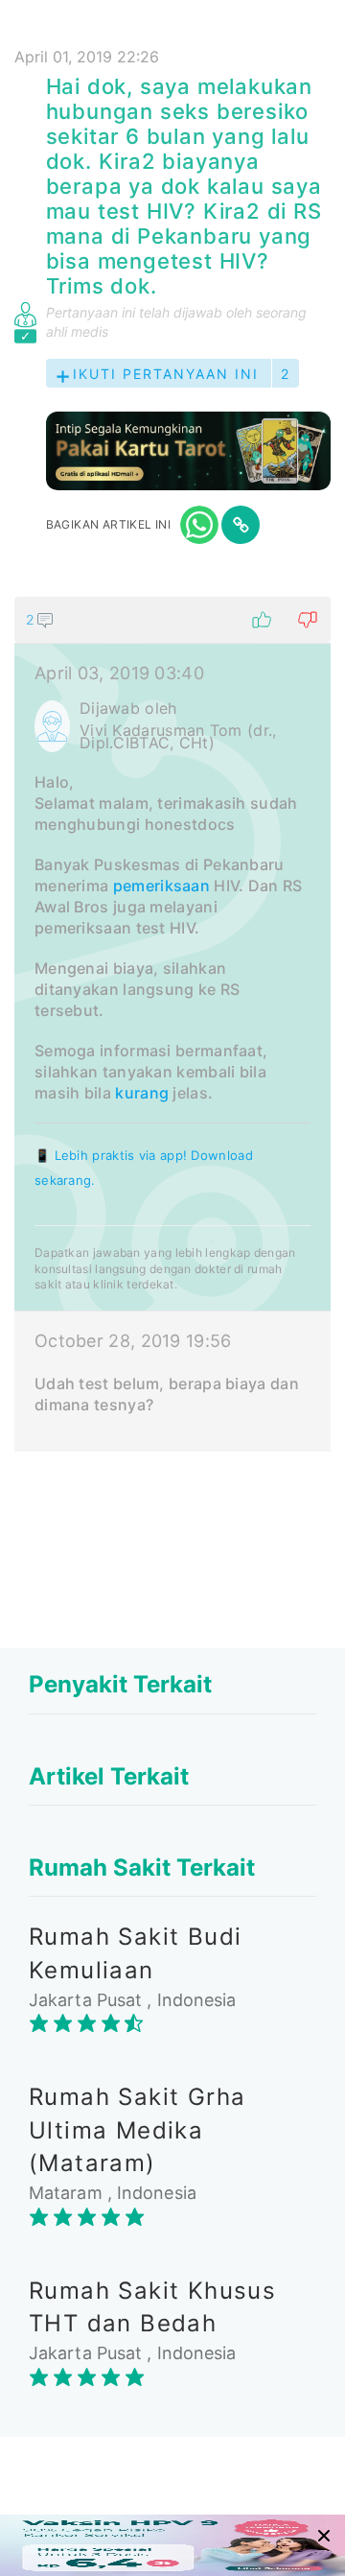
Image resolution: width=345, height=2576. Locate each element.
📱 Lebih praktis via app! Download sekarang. (144, 1168)
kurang (142, 1093)
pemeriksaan (161, 886)
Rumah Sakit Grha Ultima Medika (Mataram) (137, 2130)
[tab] (172, 1024)
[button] (172, 620)
